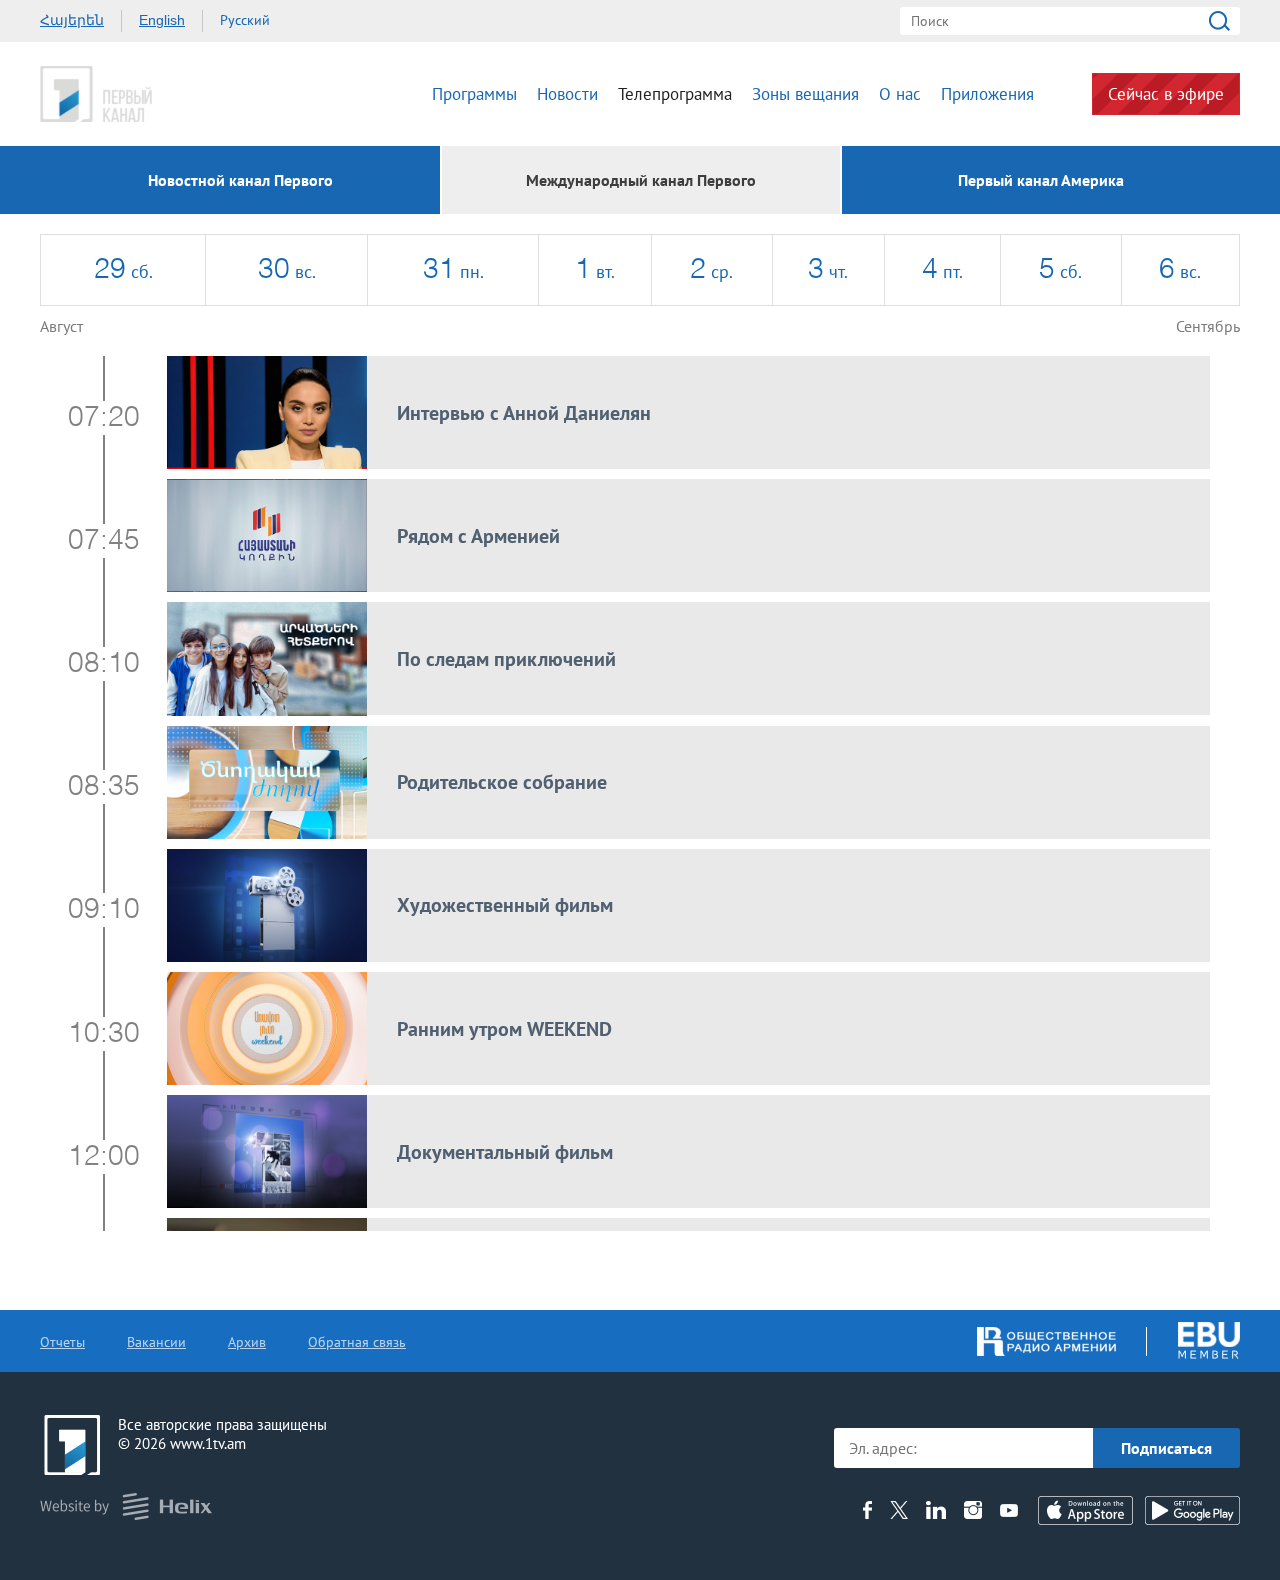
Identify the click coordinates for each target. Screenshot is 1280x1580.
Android (1192, 1510)
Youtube (1009, 1510)
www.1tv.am (208, 1443)
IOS (1085, 1510)
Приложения (987, 94)
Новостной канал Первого (240, 180)
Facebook (867, 1510)
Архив (247, 1342)
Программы (474, 94)
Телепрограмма (675, 94)
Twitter (899, 1510)
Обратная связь (357, 1342)
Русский (245, 20)
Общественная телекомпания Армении (158, 94)
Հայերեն (72, 20)
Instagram (973, 1510)
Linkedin (936, 1510)
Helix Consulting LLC (126, 1506)
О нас (900, 94)
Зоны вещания (805, 94)
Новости (567, 94)
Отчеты (62, 1342)
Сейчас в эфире (1166, 94)
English (162, 20)
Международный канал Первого (641, 180)
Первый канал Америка (1041, 180)
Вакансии (156, 1342)
